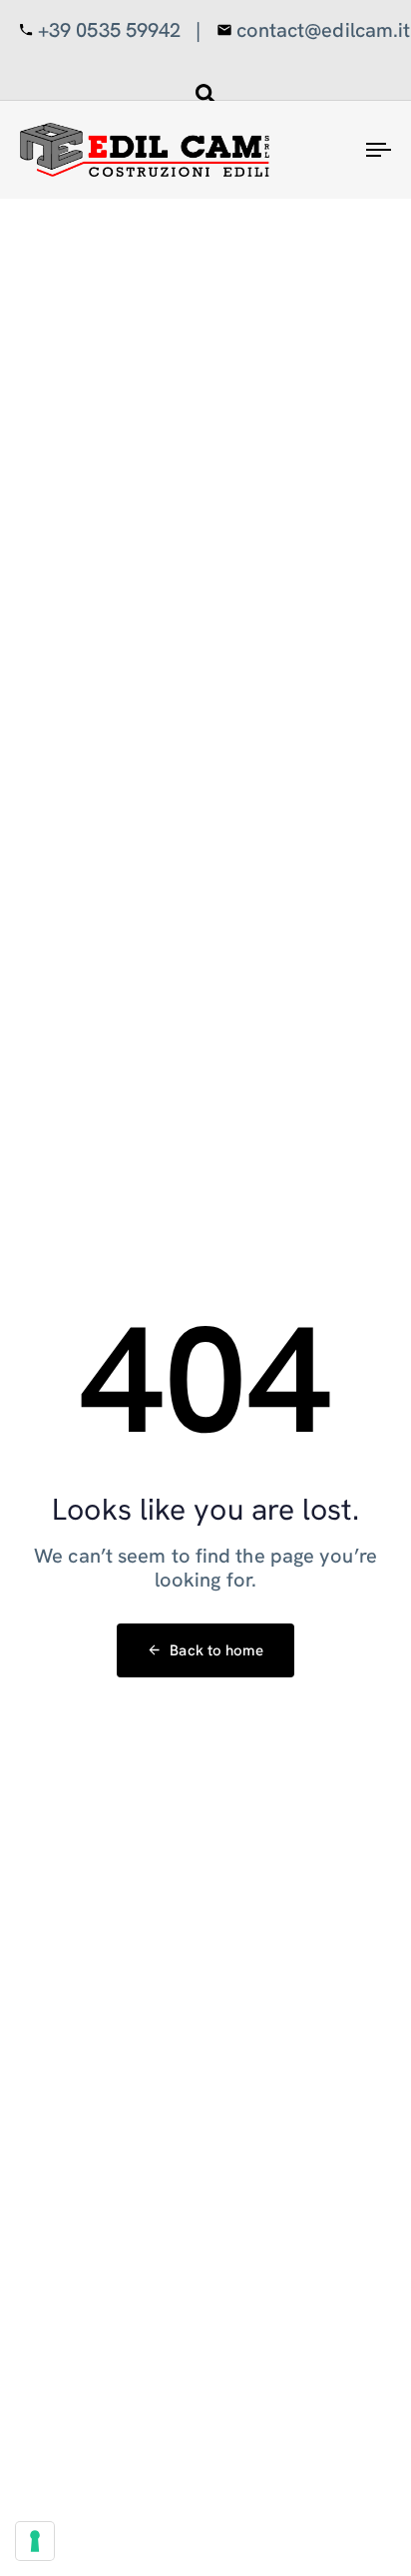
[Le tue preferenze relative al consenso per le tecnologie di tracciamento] (35, 2541)
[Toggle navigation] (329, 150)
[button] (205, 94)
